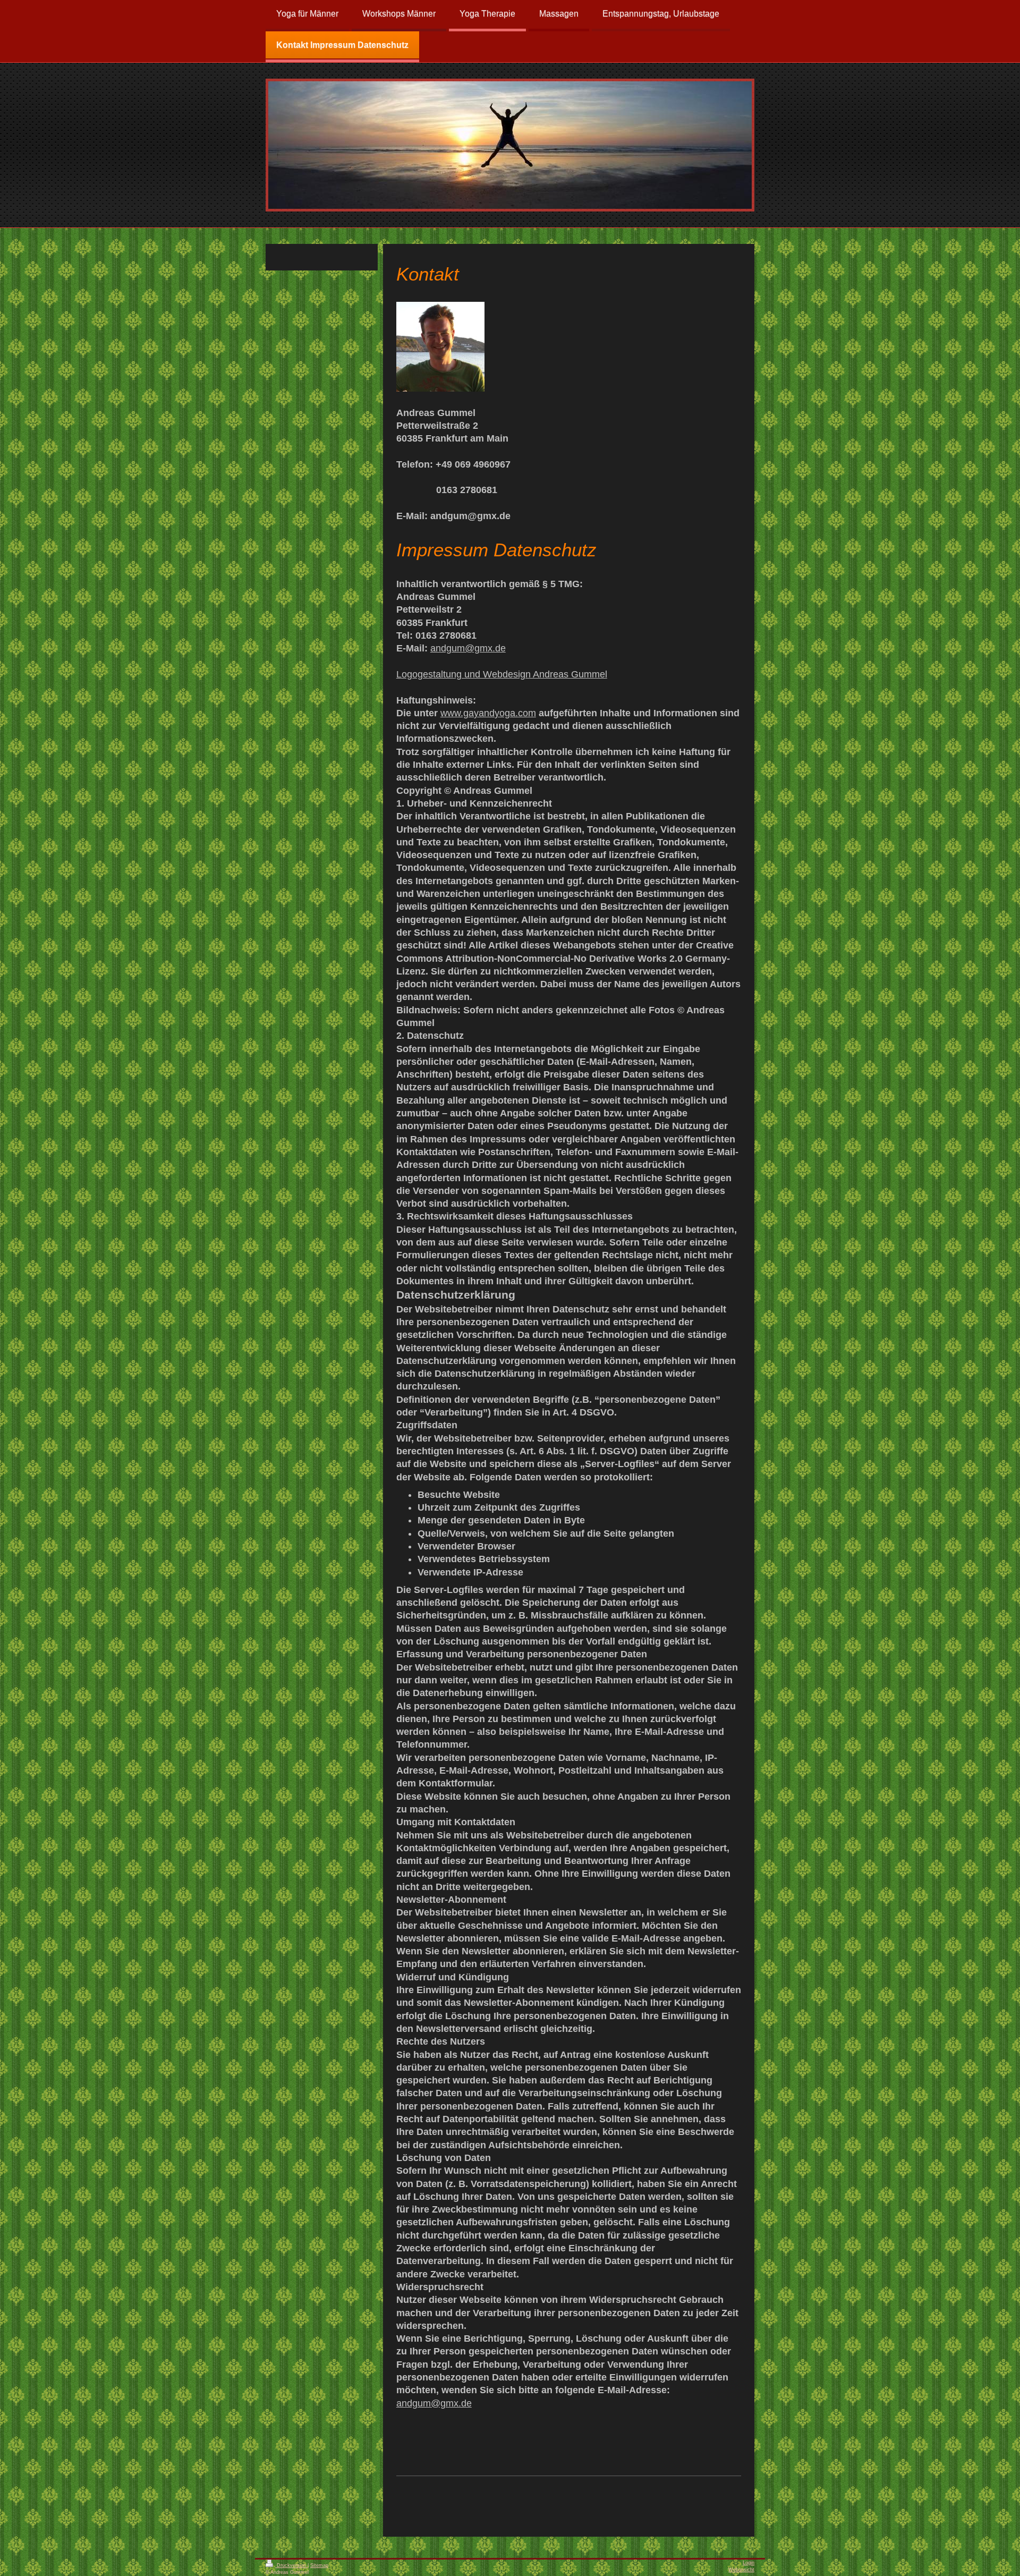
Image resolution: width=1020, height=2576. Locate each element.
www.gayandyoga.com (488, 713)
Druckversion (291, 2565)
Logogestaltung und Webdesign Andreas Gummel (502, 674)
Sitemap (319, 2565)
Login (749, 2563)
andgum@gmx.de (468, 648)
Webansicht (741, 2570)
